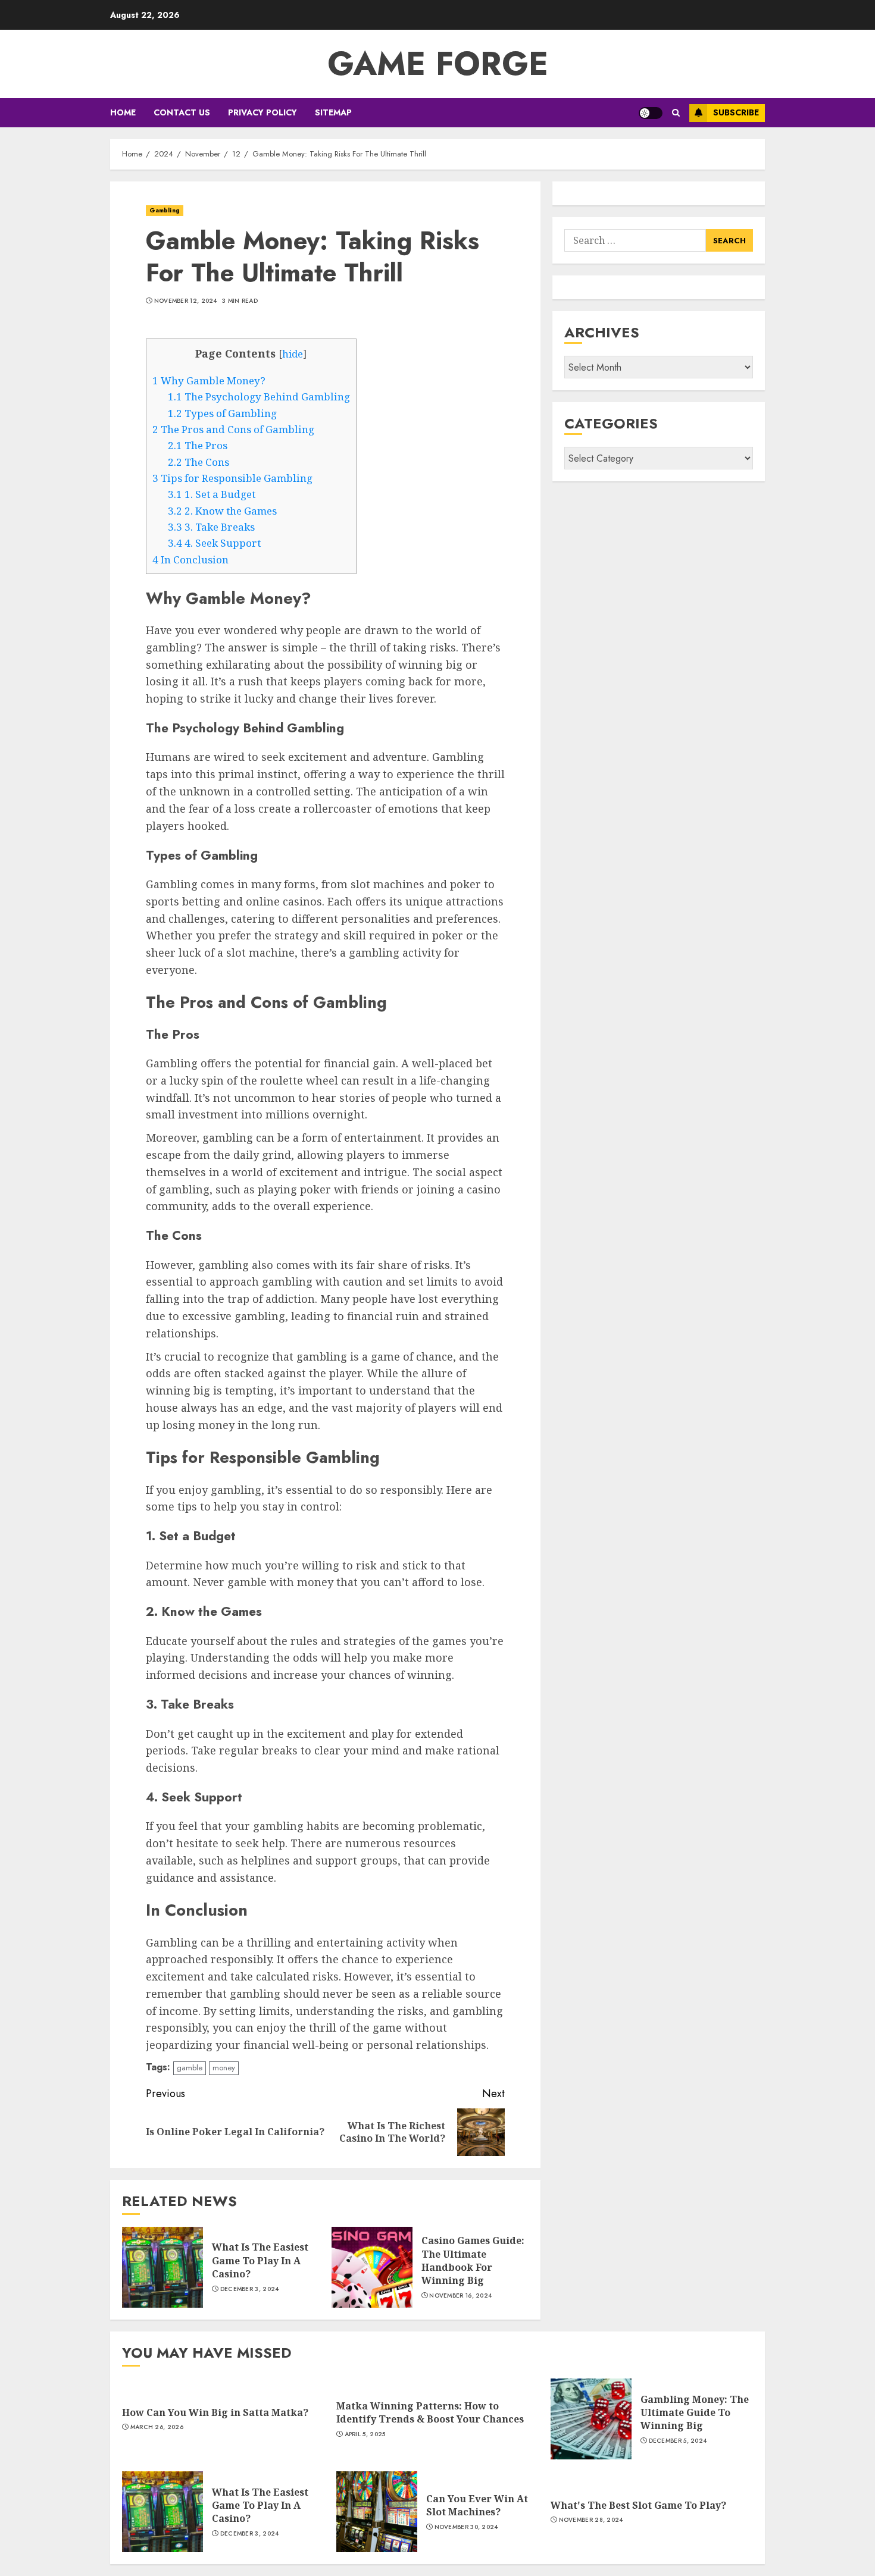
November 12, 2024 (186, 301)
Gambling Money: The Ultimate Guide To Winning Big (695, 2413)
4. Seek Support (214, 543)
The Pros (198, 445)
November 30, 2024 (466, 2527)
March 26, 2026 (157, 2427)
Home (123, 112)
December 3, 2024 (250, 2289)
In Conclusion (190, 560)
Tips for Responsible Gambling (232, 478)
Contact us (182, 112)
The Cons (199, 462)
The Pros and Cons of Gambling (233, 429)
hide (293, 354)
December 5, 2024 (678, 2441)
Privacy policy (262, 112)
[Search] (676, 113)
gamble (190, 2068)
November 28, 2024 (591, 2520)
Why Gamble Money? (209, 380)
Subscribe (736, 112)
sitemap (333, 112)
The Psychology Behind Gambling (259, 397)
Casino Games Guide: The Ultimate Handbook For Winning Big (473, 2260)
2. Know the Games (222, 511)
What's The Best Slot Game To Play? (638, 2505)
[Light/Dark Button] (651, 113)
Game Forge (438, 64)
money (224, 2068)
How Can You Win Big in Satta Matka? (215, 2412)
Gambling (165, 210)
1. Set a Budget (212, 494)
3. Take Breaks (211, 527)
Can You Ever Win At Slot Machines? (477, 2505)
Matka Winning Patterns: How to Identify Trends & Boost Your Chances (430, 2412)
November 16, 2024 (460, 2296)
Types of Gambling (222, 413)
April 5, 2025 (365, 2434)
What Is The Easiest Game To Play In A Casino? (260, 2260)
